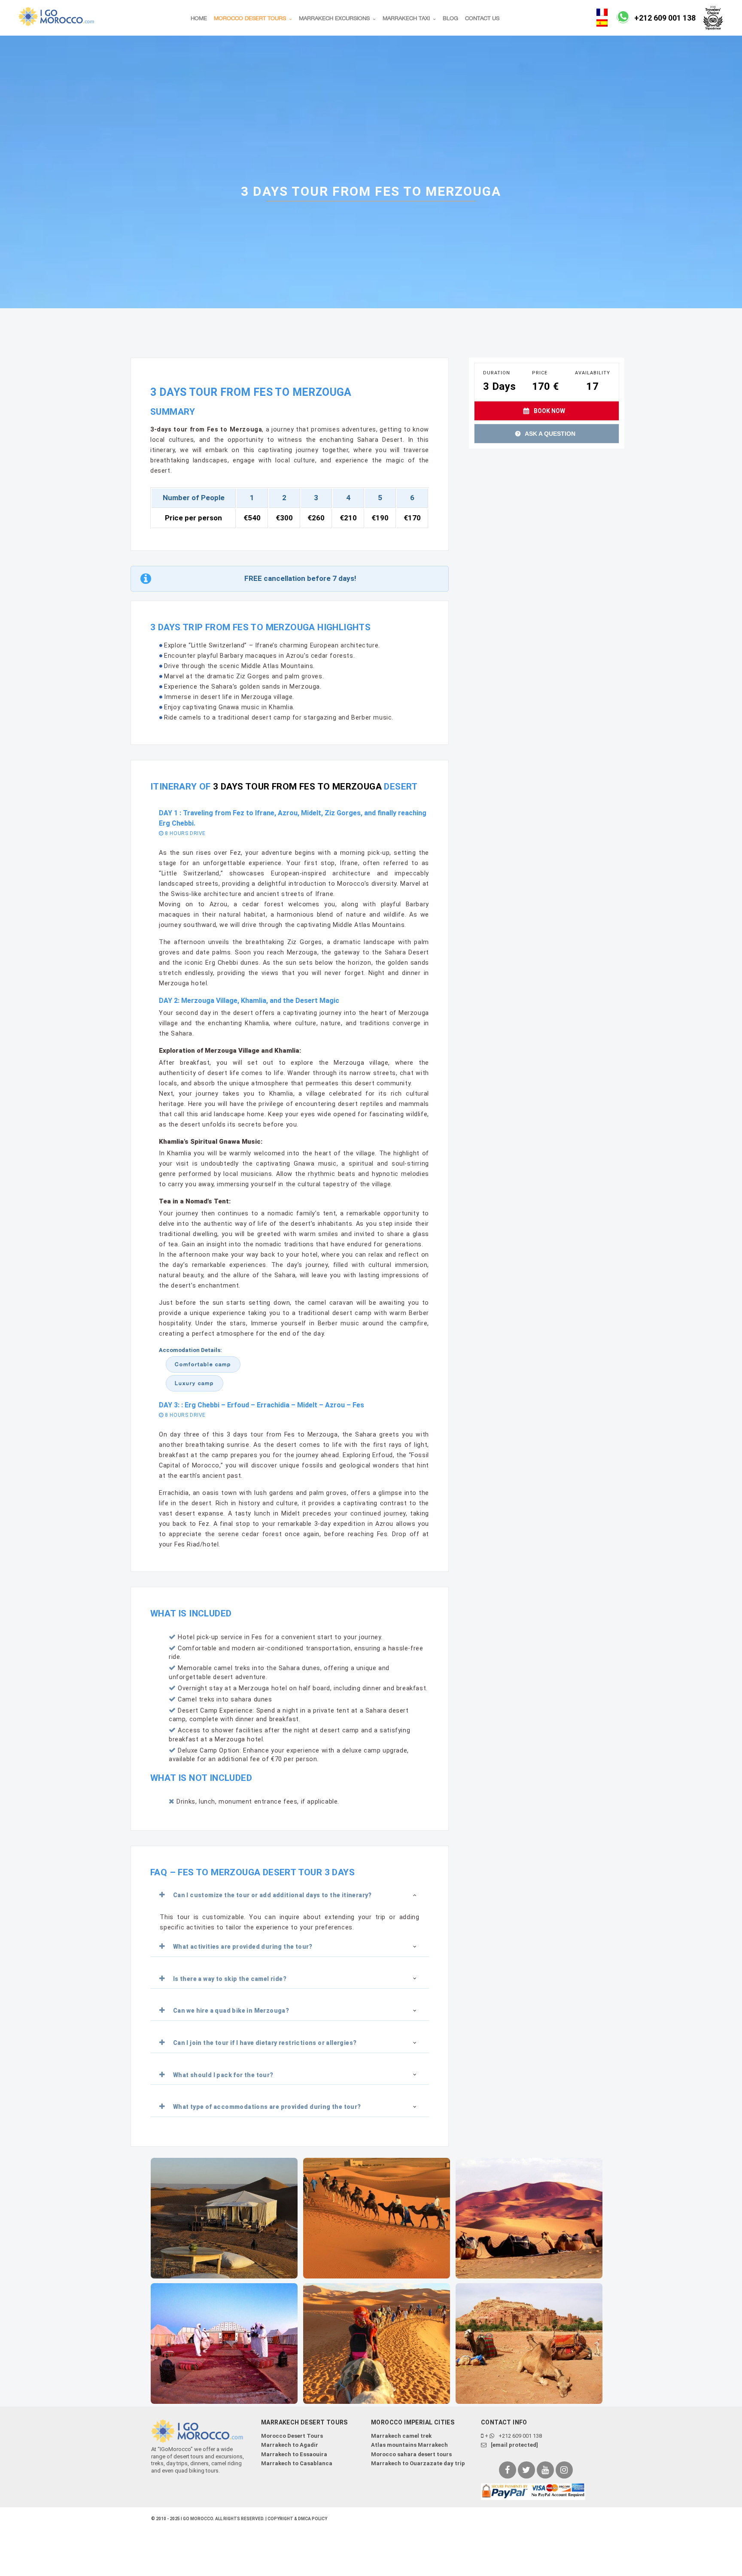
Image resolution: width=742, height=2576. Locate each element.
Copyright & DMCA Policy (297, 2519)
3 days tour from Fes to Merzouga (296, 787)
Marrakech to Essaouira (294, 2454)
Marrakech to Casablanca (297, 2463)
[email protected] (514, 2445)
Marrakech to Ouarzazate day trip (418, 2463)
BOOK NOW (549, 411)
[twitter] (526, 2470)
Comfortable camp (203, 1364)
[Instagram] (564, 2470)
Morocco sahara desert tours (411, 2454)
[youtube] (545, 2470)
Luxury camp (194, 1383)
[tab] (290, 1895)
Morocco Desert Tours (292, 2436)
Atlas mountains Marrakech (409, 2445)
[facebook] (508, 2470)
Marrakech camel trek (401, 2436)
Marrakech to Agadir (290, 2445)
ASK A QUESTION (549, 434)
